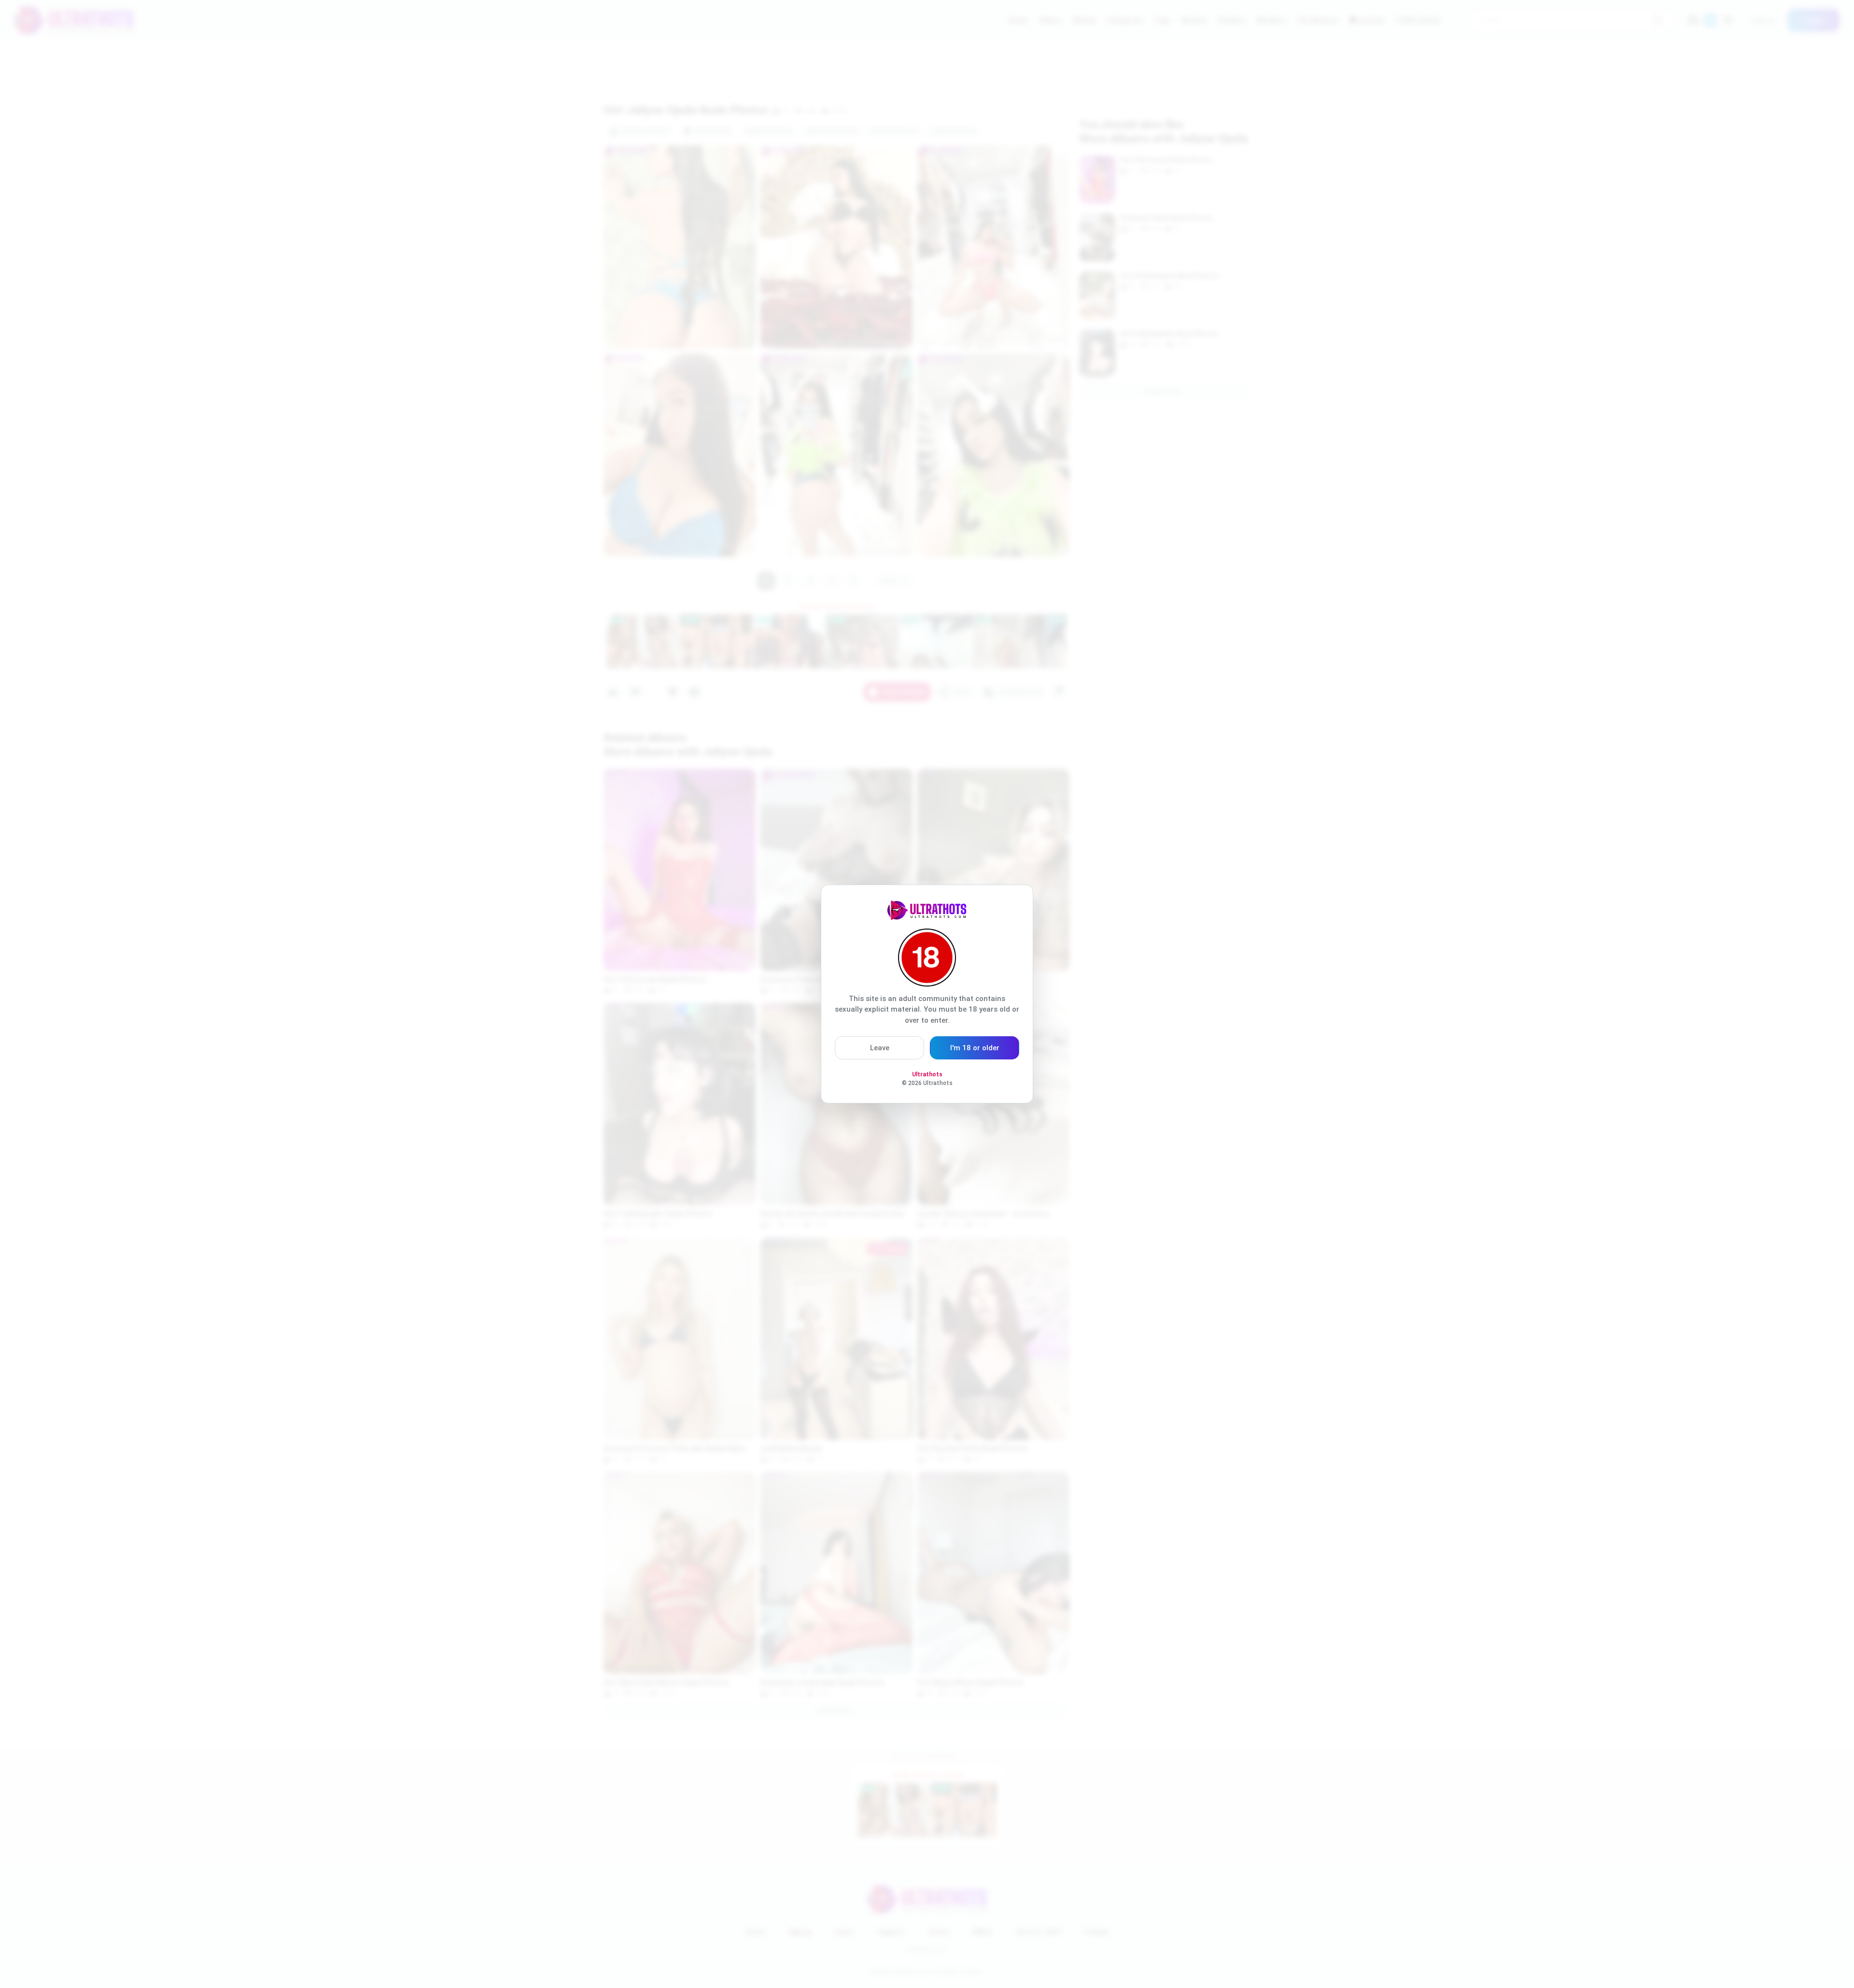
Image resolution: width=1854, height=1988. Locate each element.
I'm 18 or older (975, 1048)
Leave (880, 1048)
